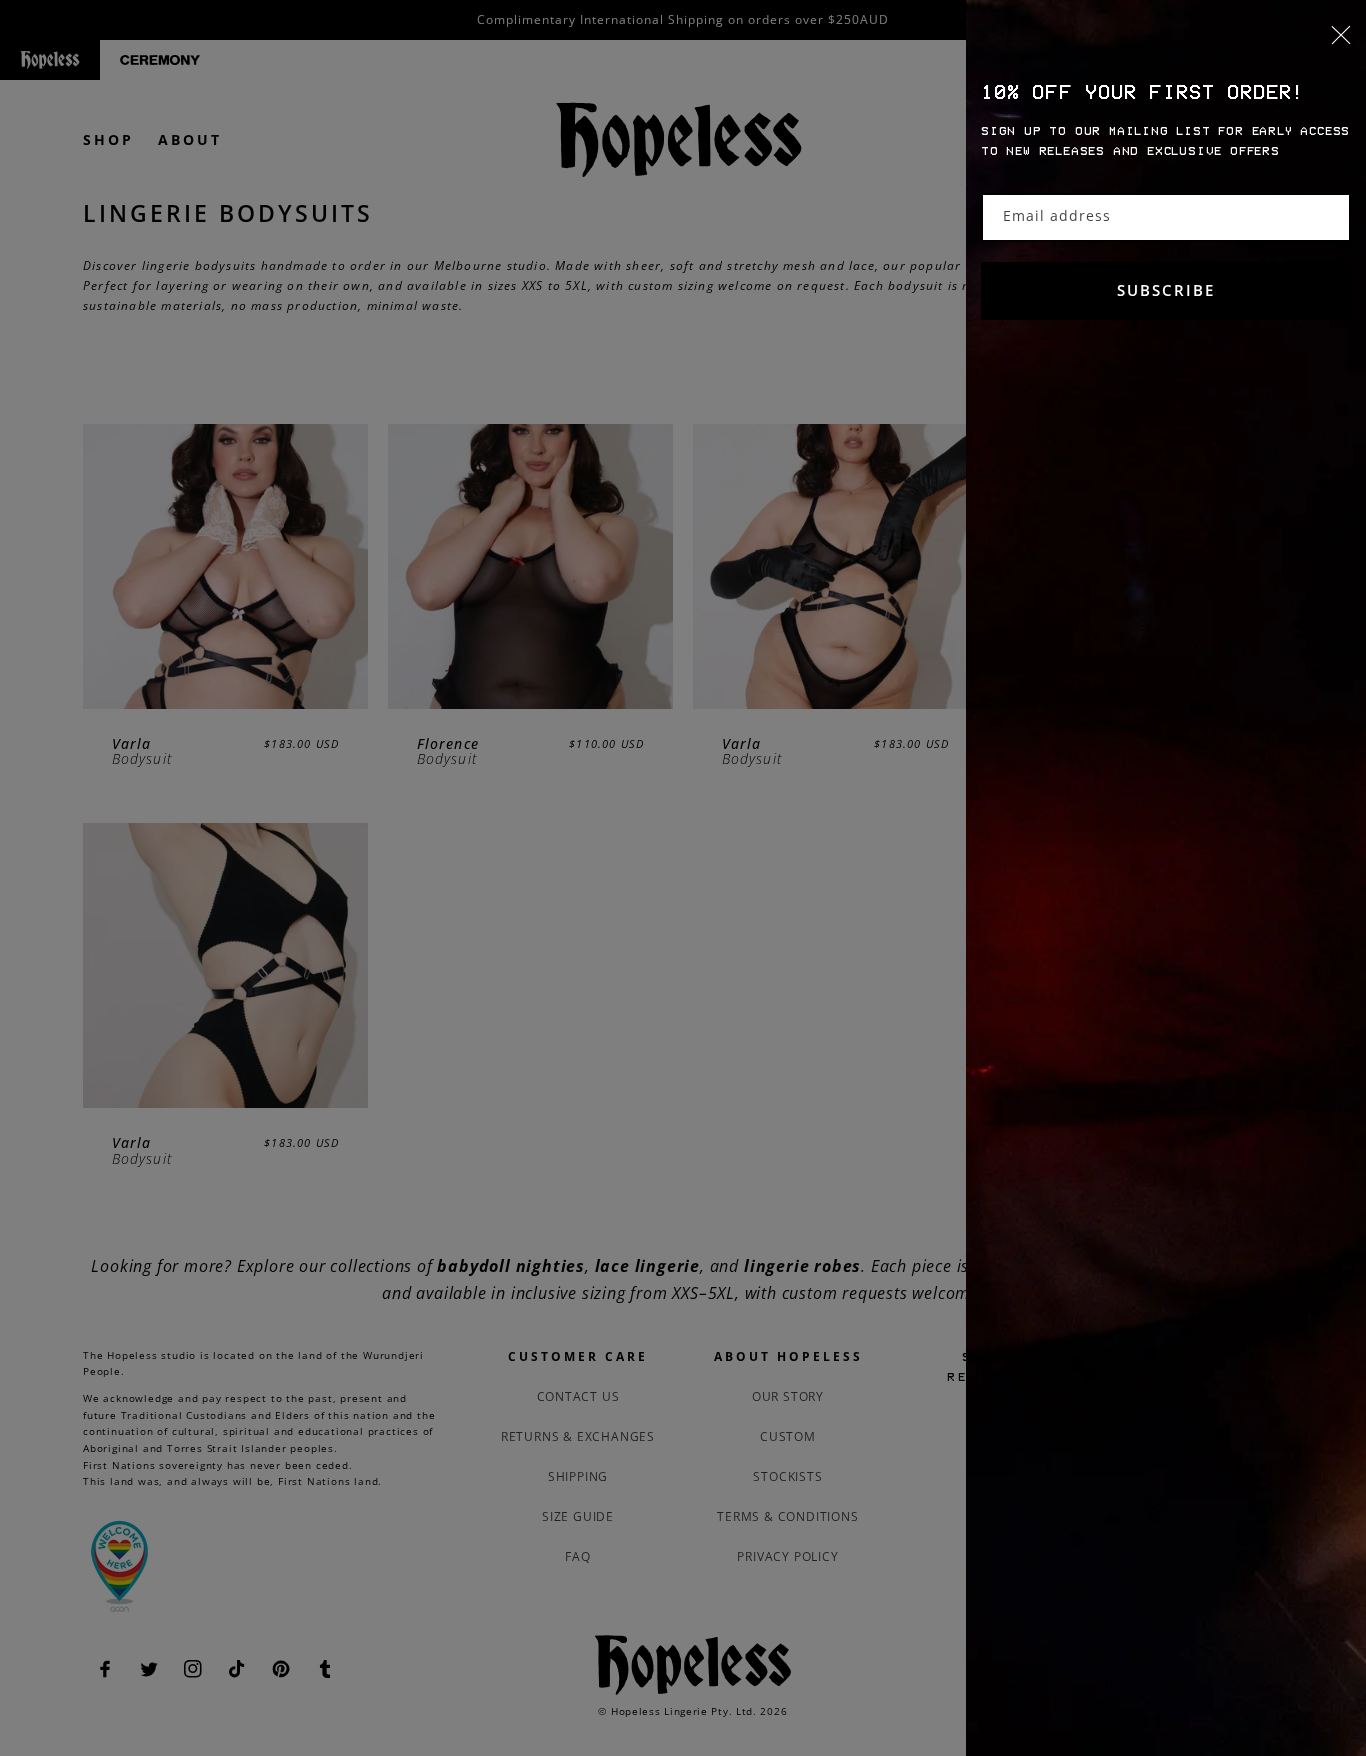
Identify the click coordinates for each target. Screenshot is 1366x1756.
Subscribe (1166, 290)
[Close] (1166, 47)
